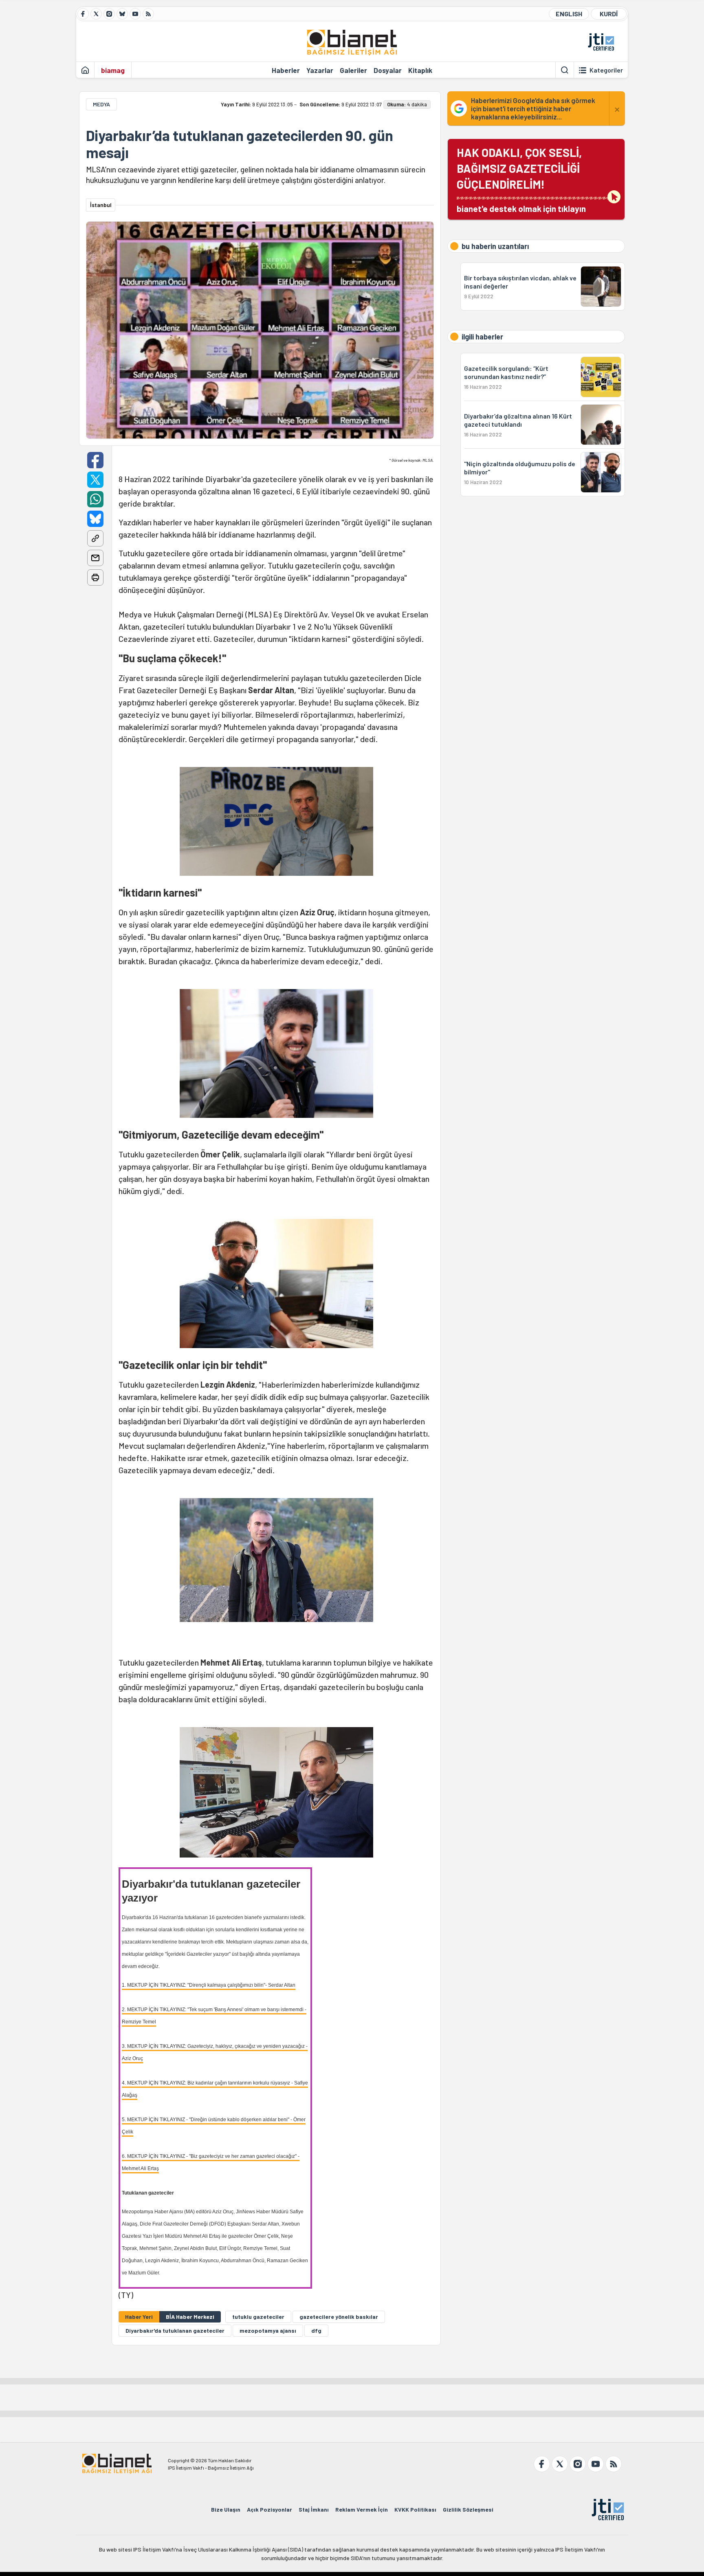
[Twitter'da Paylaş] (95, 480)
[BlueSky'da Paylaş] (95, 519)
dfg (316, 2330)
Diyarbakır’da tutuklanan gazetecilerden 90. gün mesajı (240, 144)
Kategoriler (606, 70)
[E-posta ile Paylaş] (95, 558)
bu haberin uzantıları (495, 246)
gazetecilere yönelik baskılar (339, 2317)
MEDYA (101, 104)
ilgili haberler (482, 337)
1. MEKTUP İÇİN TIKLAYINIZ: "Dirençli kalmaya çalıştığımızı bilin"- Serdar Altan (209, 1985)
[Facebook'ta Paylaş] (95, 460)
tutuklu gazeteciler (258, 2317)
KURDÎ (609, 14)
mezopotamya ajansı (268, 2330)
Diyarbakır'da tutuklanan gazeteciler (175, 2330)
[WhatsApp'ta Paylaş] (95, 499)
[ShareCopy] (95, 538)
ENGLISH (569, 14)
